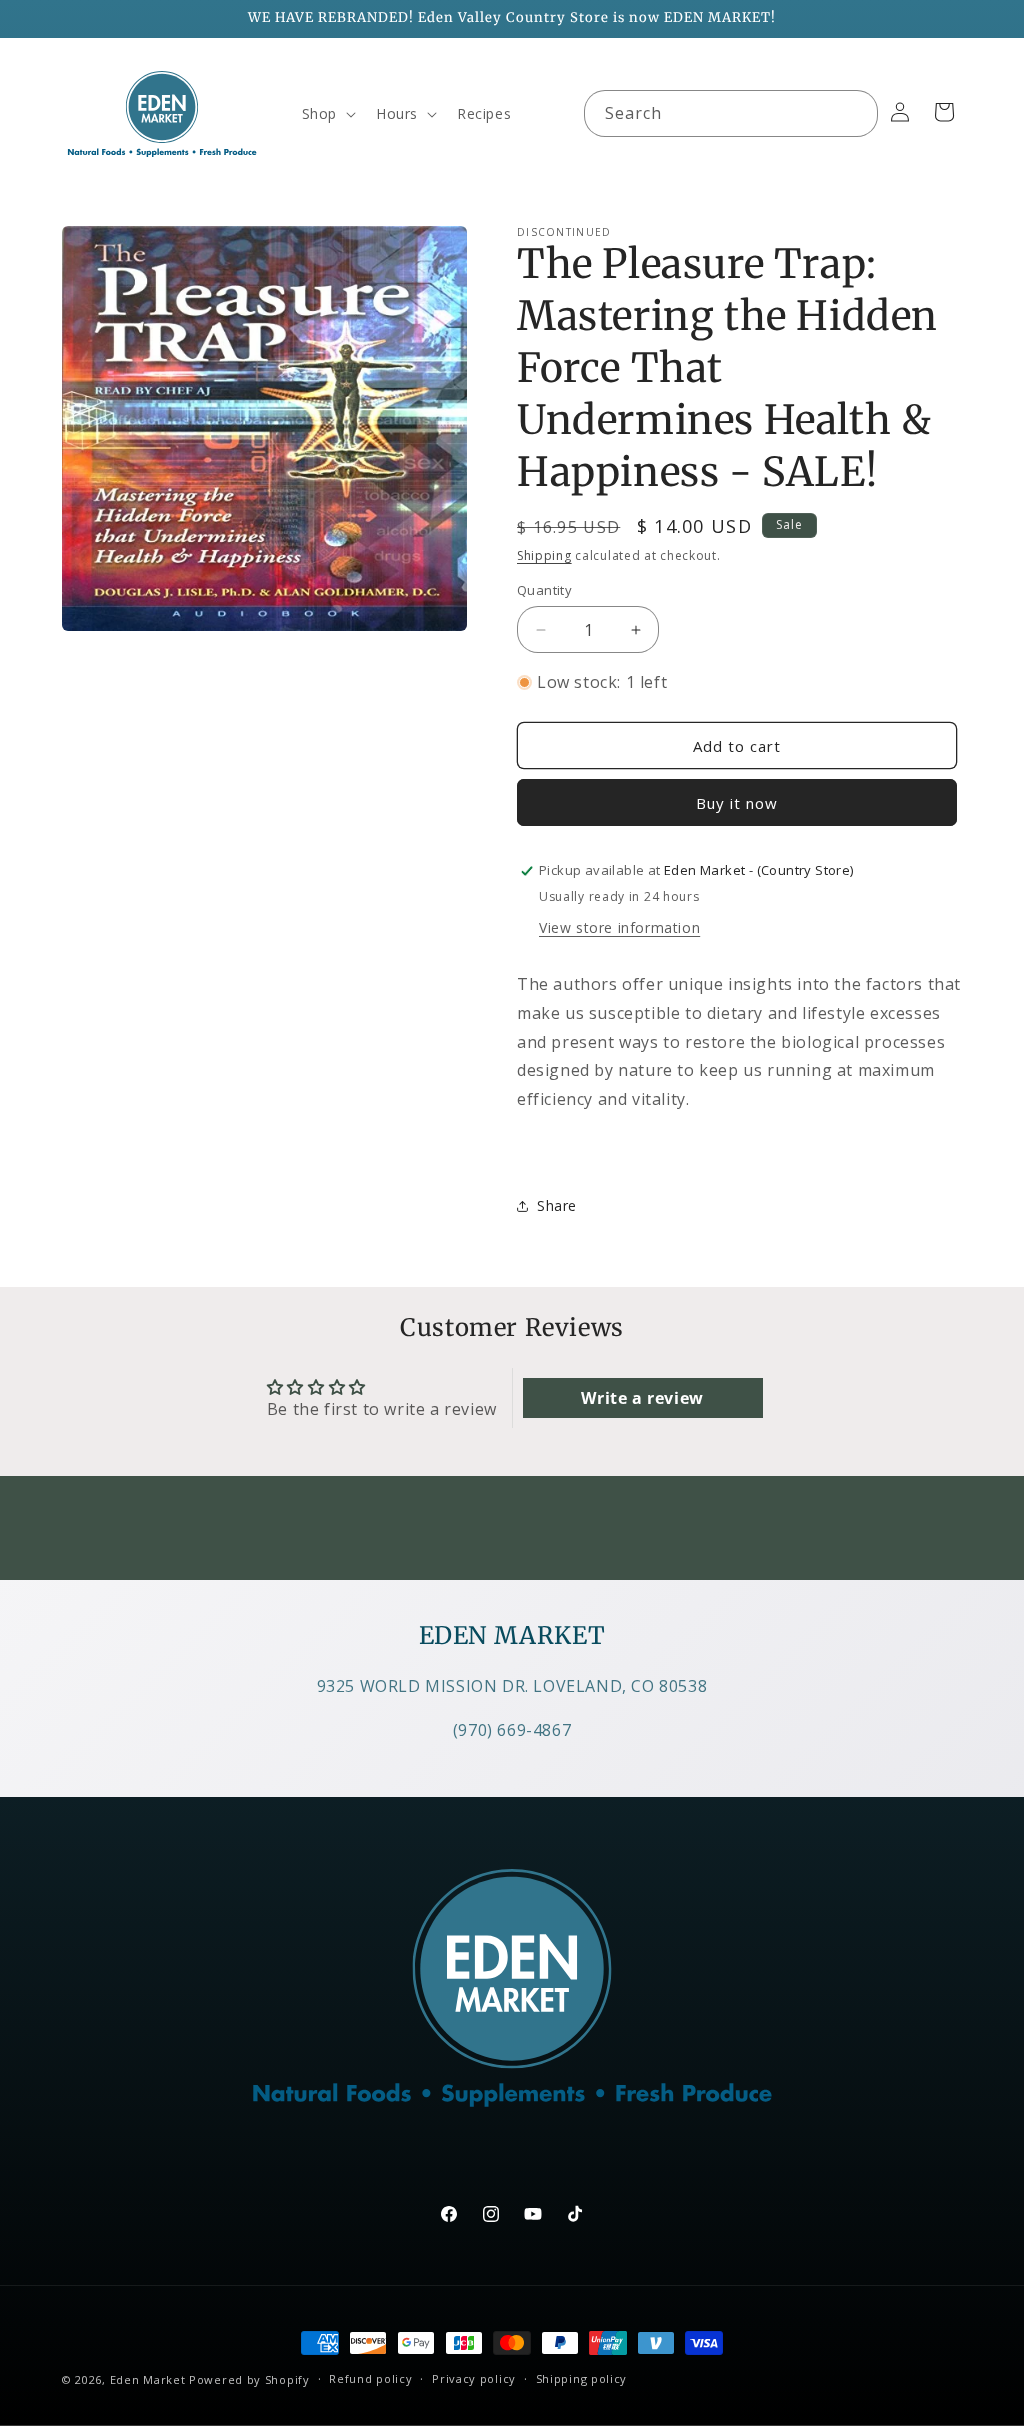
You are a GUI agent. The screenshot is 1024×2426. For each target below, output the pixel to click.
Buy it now (737, 803)
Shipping (544, 555)
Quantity (544, 590)
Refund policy (370, 2378)
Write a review (642, 1398)
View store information (619, 927)
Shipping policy (582, 2378)
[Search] (855, 113)
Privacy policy (474, 2378)
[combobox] (731, 113)
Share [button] (557, 1205)
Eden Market (148, 2379)
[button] (327, 114)
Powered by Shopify (249, 2379)
